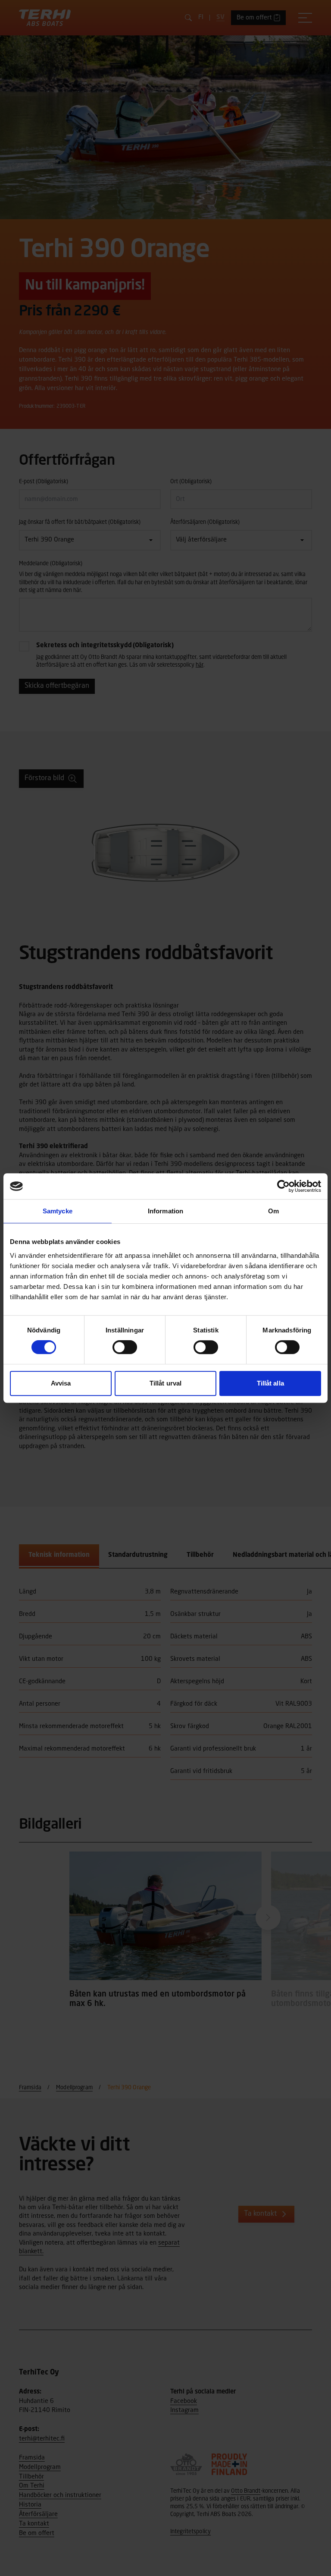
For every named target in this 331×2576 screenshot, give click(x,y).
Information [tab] (165, 1211)
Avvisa (61, 1383)
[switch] (125, 1347)
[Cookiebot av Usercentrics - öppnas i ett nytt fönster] (283, 1186)
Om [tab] (273, 1211)
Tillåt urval (165, 1383)
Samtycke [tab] (58, 1211)
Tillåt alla (270, 1383)
